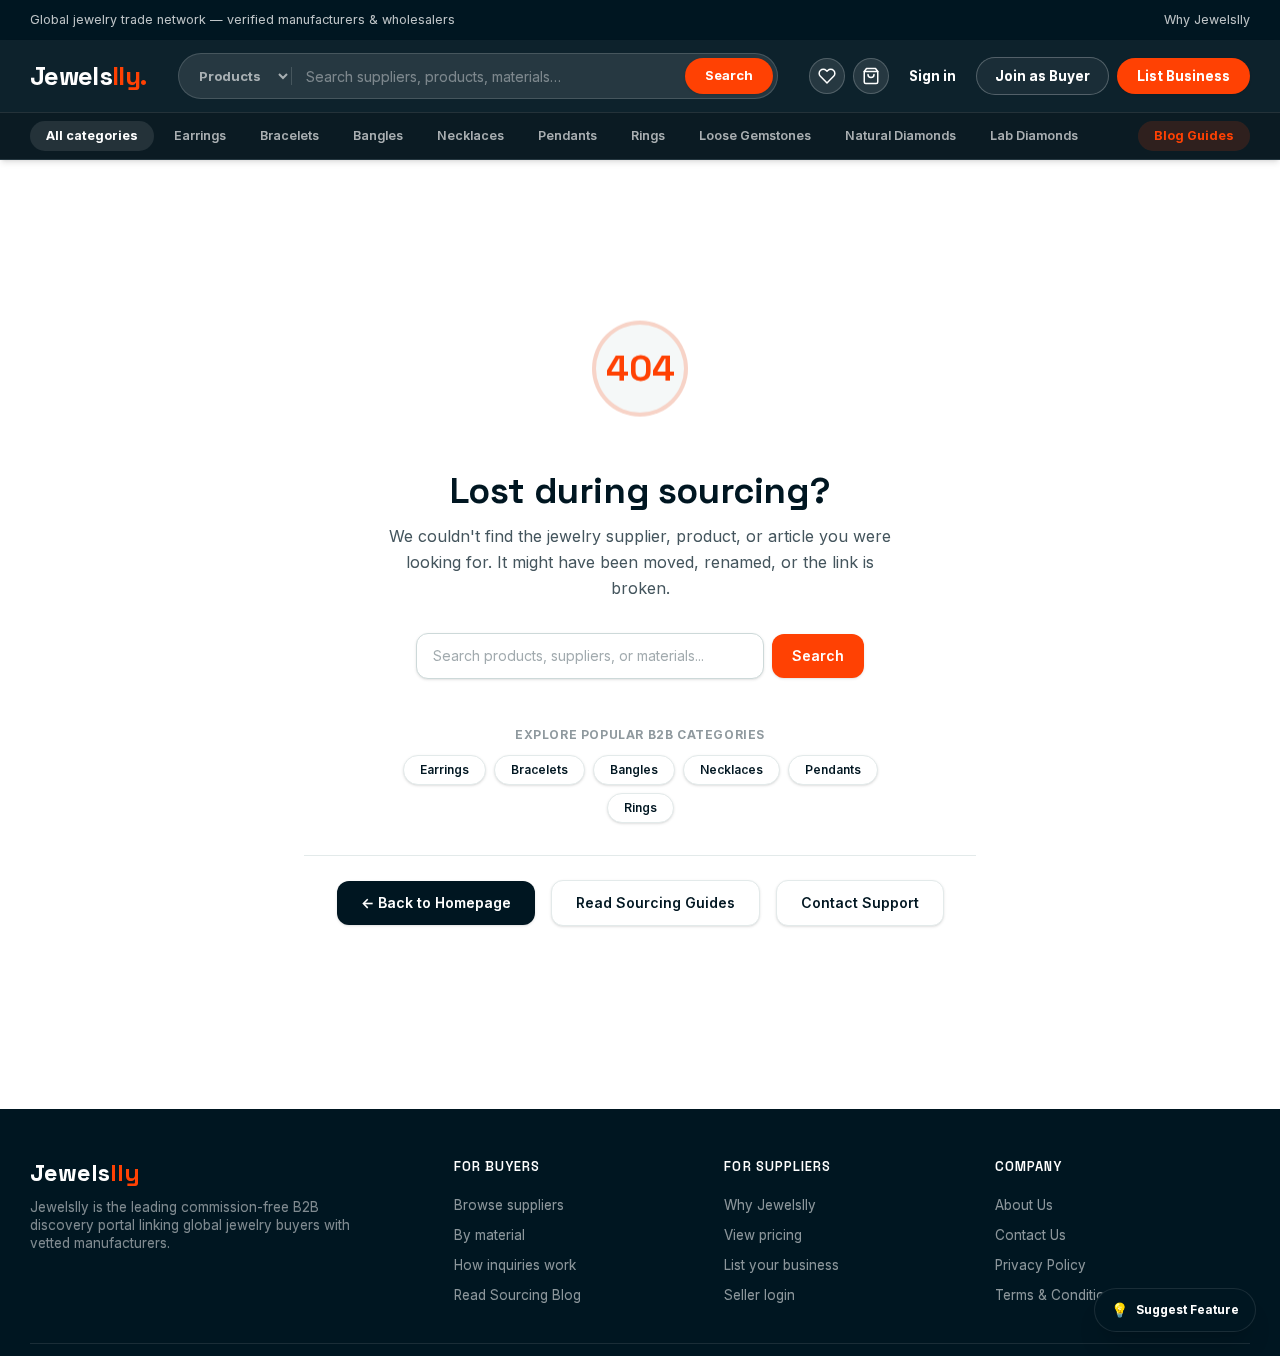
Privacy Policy (1040, 1265)
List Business (1183, 76)
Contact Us (1030, 1235)
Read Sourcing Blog (517, 1295)
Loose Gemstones (755, 135)
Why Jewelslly (1207, 19)
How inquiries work (515, 1265)
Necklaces (470, 135)
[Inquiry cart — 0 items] (871, 76)
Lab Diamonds (1034, 135)
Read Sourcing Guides (655, 902)
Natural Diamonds (900, 135)
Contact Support (860, 902)
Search (729, 75)
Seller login (759, 1295)
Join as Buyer (1042, 76)
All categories (92, 135)
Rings (648, 135)
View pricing (763, 1235)
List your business (781, 1265)
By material (489, 1235)
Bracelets (289, 135)
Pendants (567, 135)
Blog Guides (1194, 135)
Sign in (932, 76)
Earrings (200, 135)
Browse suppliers (509, 1205)
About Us (1024, 1205)
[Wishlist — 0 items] (827, 76)
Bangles (378, 135)
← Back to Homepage (436, 902)
